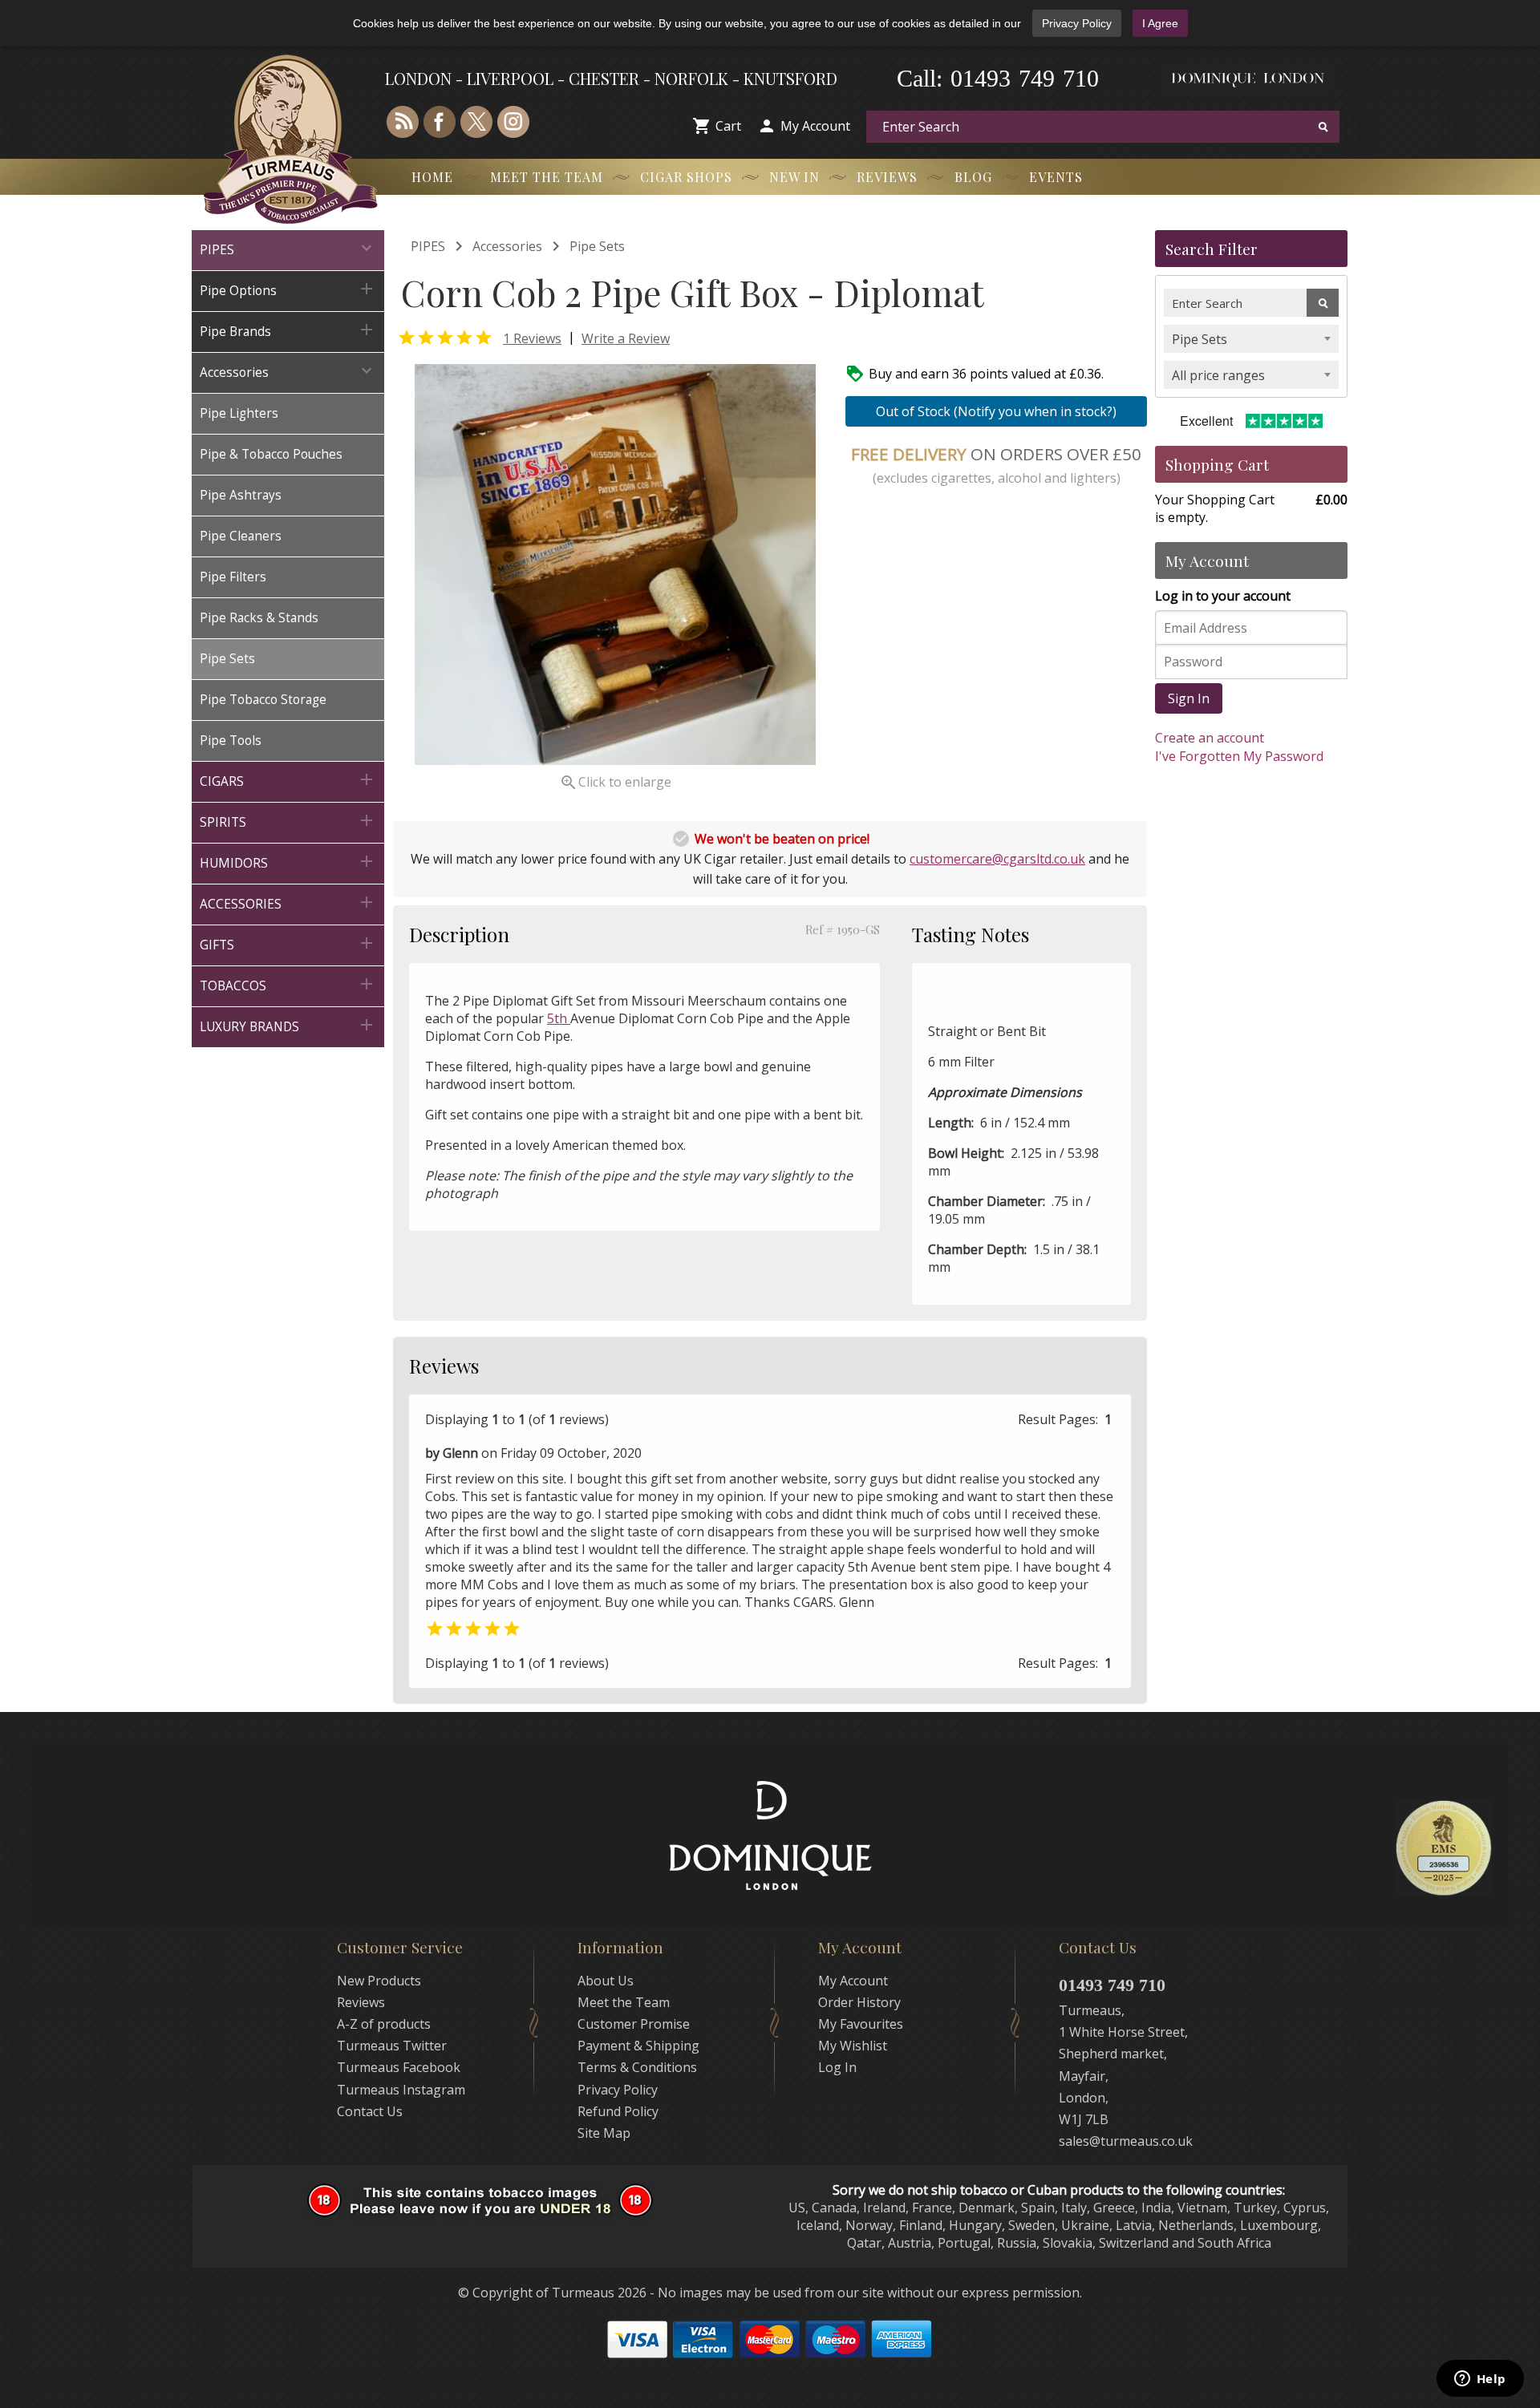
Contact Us (370, 2111)
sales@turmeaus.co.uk (1126, 2141)
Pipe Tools (231, 741)
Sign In (1189, 698)
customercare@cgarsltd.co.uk (997, 859)
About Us (606, 1981)
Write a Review (626, 338)
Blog (973, 177)
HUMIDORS (288, 862)
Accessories (288, 371)
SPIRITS (288, 821)
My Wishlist (853, 2046)
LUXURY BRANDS (288, 1025)
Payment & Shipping (638, 2046)
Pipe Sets (227, 659)
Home (432, 177)
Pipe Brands (288, 330)
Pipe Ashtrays (241, 495)
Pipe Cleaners (241, 536)
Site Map (604, 2133)
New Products (379, 1981)
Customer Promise (634, 2024)
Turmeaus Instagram (401, 2090)
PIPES (288, 248)
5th (559, 1018)
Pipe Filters (233, 577)
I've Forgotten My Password (1239, 756)
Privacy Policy (1077, 23)
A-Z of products (384, 2024)
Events (1056, 177)
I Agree (1160, 23)
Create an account (1210, 738)
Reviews (887, 177)
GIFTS (288, 943)
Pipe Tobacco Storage (263, 700)
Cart (728, 126)
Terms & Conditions (637, 2067)
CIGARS (288, 780)
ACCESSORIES (288, 902)
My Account (815, 126)
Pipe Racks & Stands (259, 618)
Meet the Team (547, 177)
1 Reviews (532, 338)
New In (794, 177)
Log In (837, 2067)
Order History (859, 2002)
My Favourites (861, 2024)
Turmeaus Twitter (392, 2046)
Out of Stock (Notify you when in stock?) (996, 411)
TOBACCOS (288, 984)
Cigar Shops (686, 177)
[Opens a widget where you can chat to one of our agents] (1480, 2380)
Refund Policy (618, 2111)
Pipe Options (288, 289)
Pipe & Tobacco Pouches (271, 454)
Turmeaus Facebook (399, 2067)
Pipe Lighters (239, 413)
